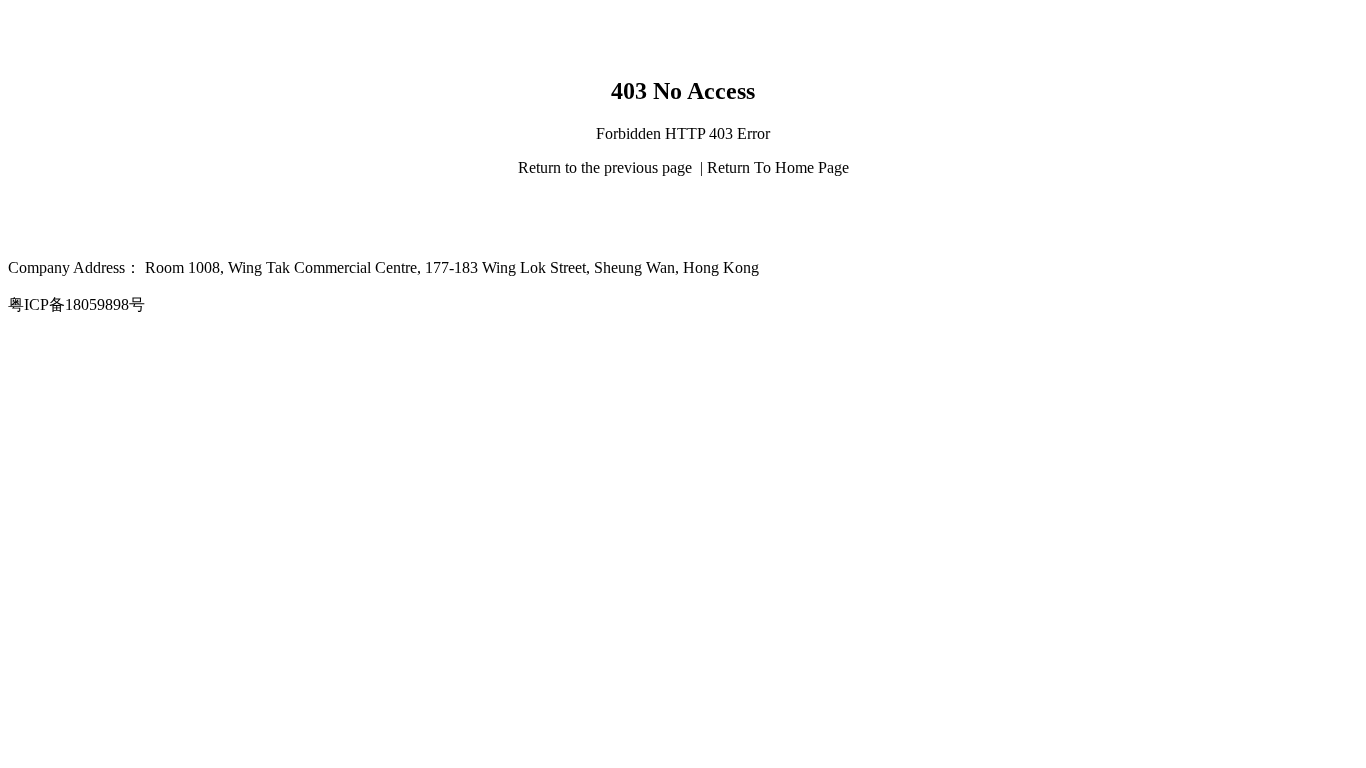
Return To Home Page (778, 167)
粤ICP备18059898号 (76, 304)
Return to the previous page (607, 167)
